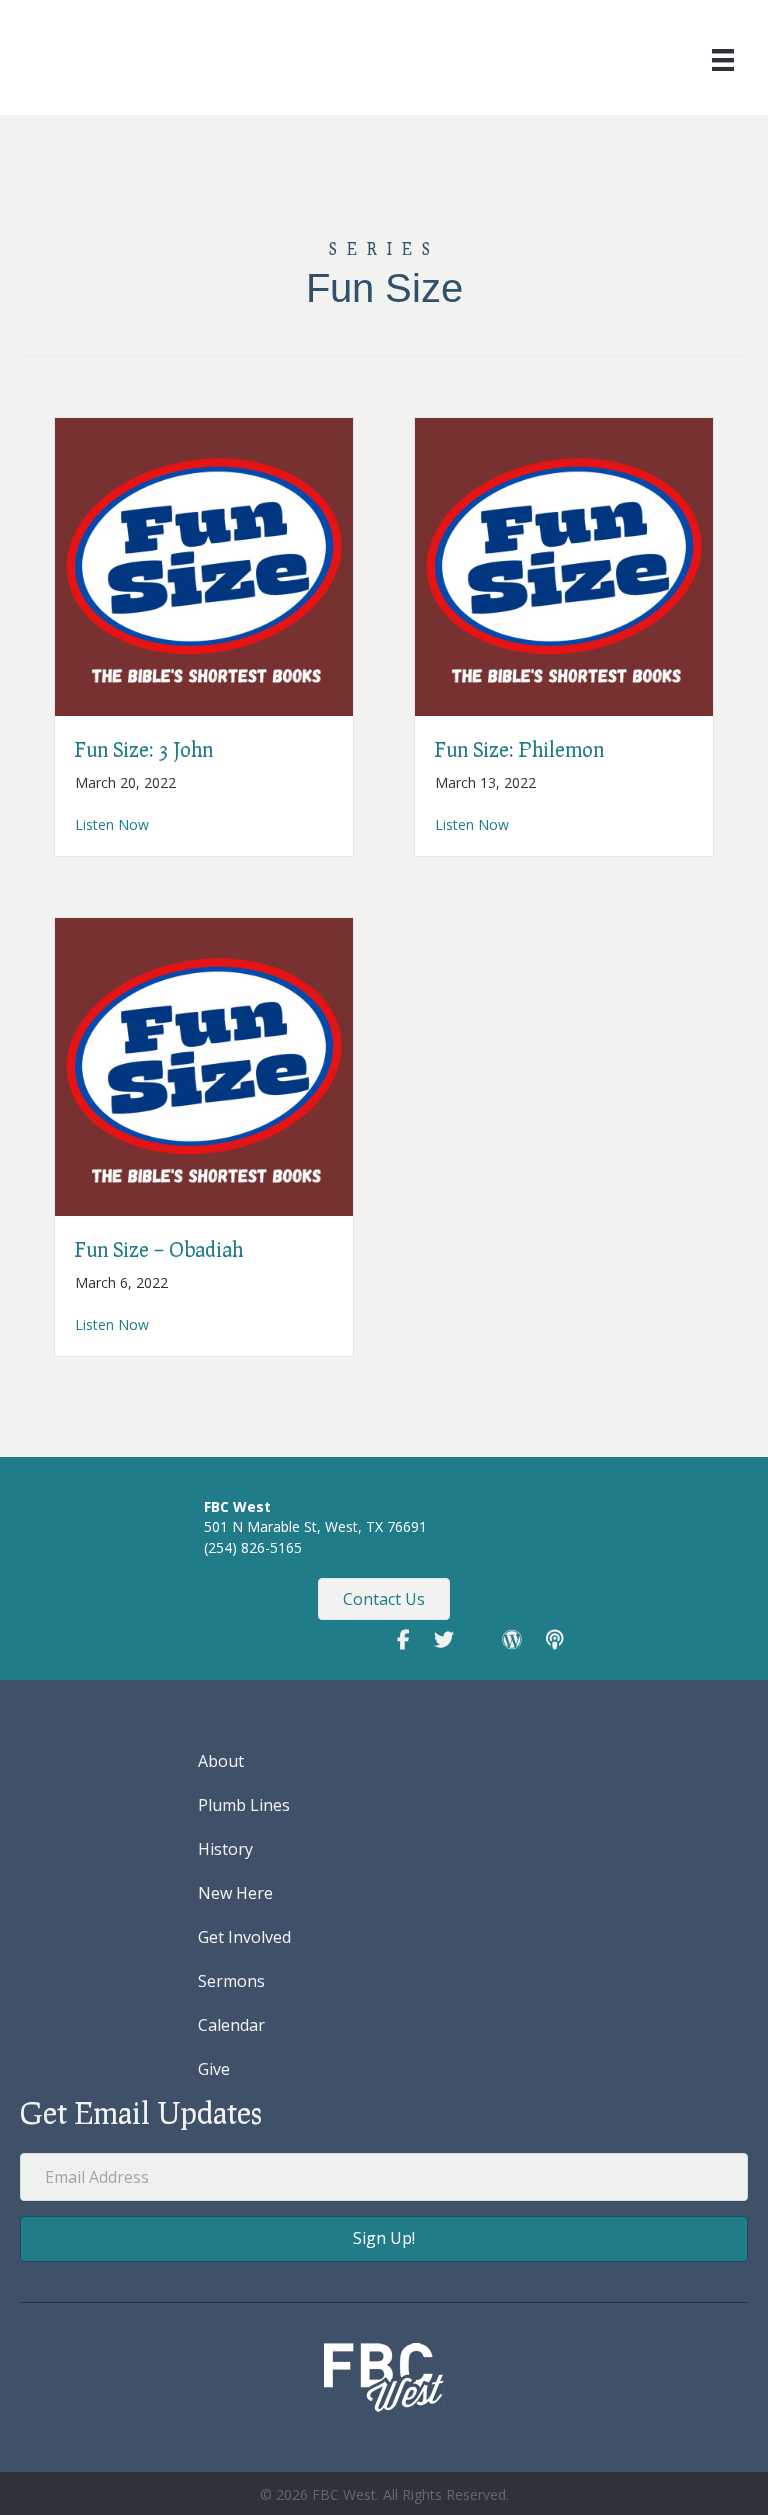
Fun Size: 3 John (144, 749)
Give (214, 2069)
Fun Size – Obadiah (159, 1249)
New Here (235, 1893)
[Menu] (723, 60)
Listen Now (112, 824)
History (225, 1849)
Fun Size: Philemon (519, 749)
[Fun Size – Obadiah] (204, 1065)
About (221, 1761)
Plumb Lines (244, 1805)
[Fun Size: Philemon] (564, 565)
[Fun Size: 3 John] (204, 565)
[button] (384, 2238)
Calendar (231, 2025)
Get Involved (244, 1937)
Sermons (231, 1981)
